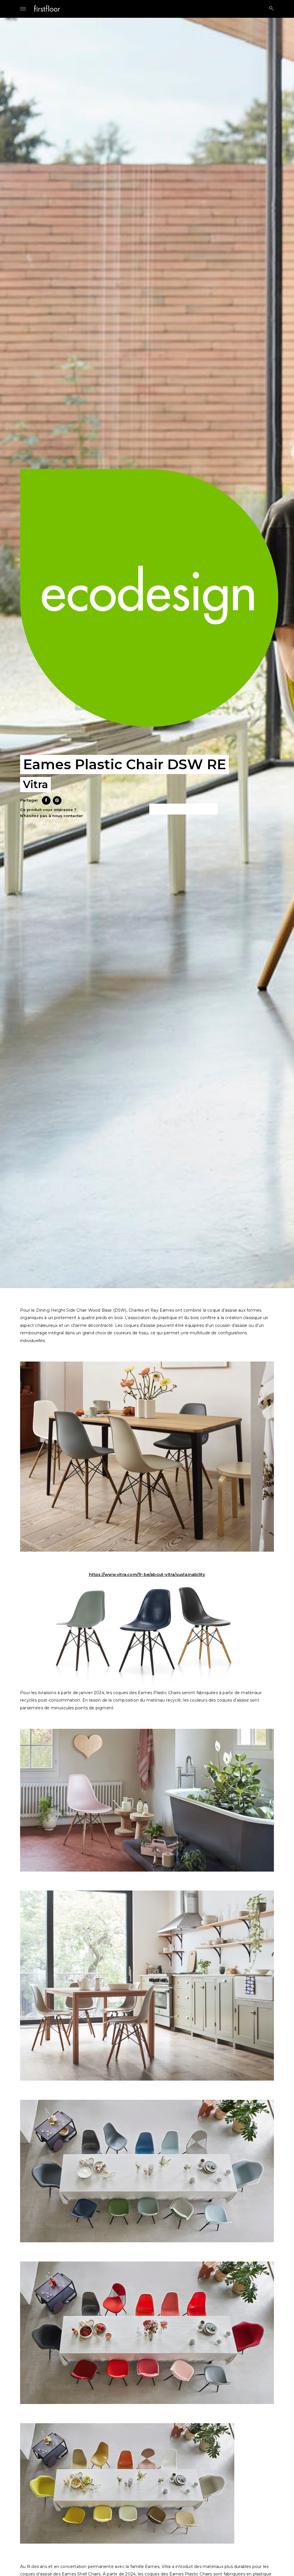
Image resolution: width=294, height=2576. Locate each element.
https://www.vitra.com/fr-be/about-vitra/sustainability (147, 1575)
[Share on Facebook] (46, 803)
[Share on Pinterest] (57, 803)
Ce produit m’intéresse (183, 809)
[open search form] (270, 8)
